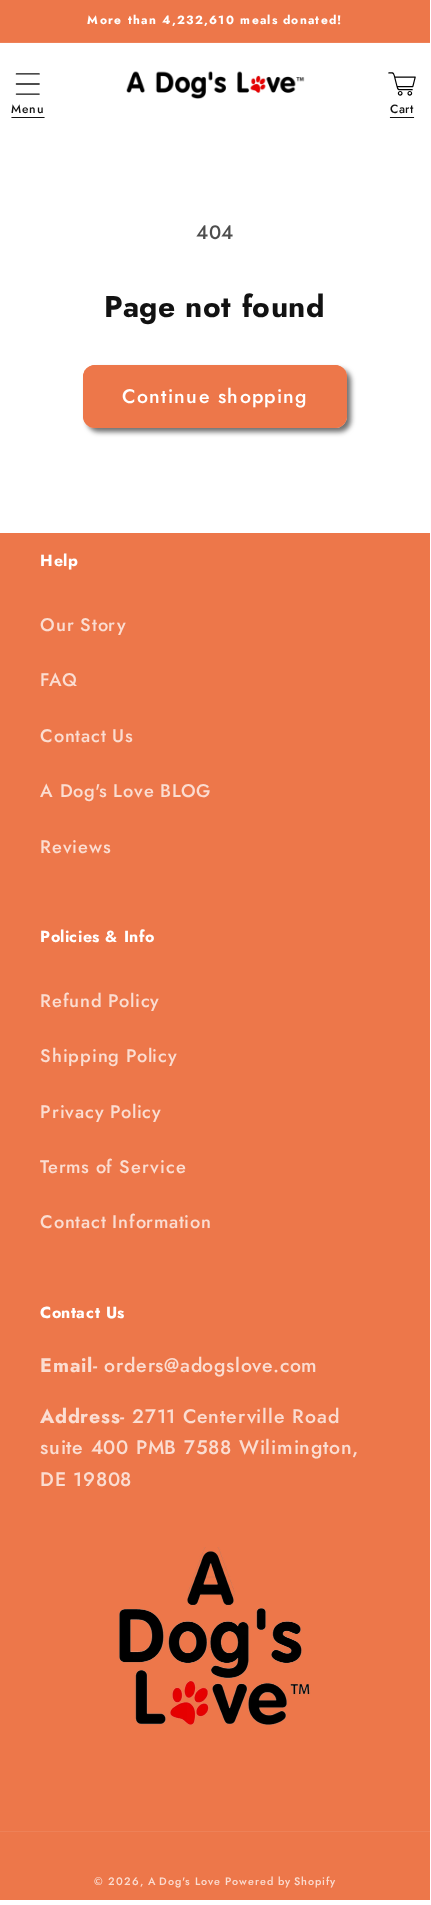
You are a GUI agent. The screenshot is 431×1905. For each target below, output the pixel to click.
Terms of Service (113, 1167)
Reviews (75, 847)
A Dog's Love (184, 1881)
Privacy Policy (101, 1112)
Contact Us (87, 736)
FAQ (58, 680)
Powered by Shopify (280, 1881)
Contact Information (126, 1222)
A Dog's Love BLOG (125, 791)
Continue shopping (214, 396)
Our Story (83, 625)
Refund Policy (100, 1001)
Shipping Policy (109, 1056)
